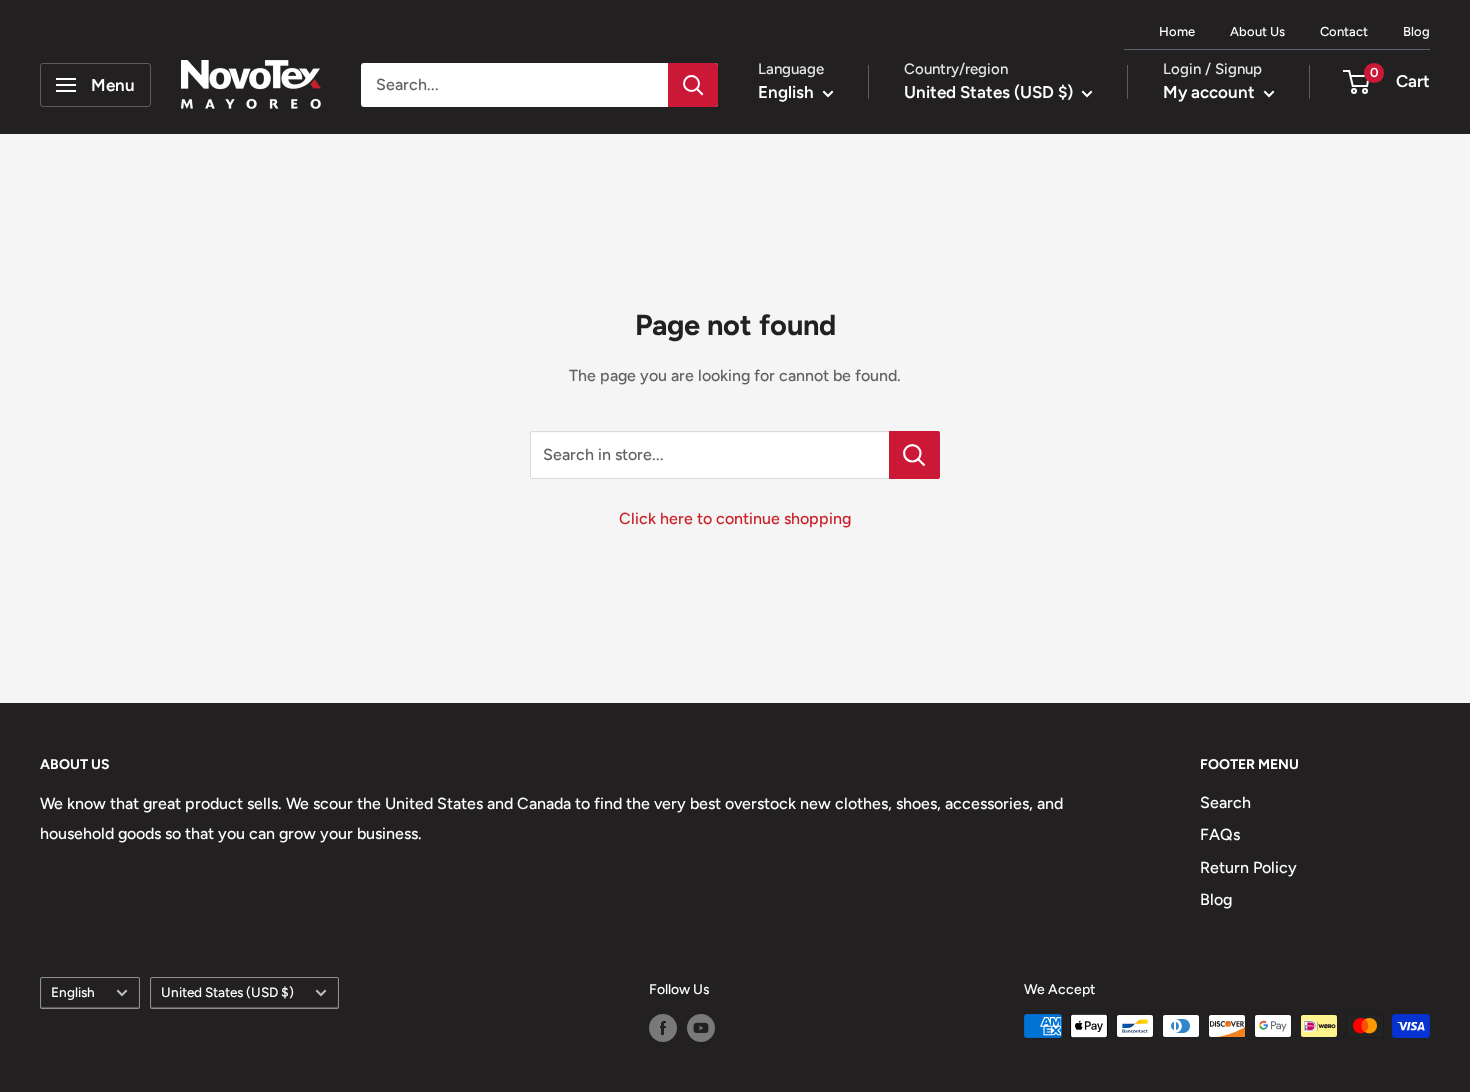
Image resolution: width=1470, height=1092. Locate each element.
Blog (1416, 31)
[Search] (693, 85)
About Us (1257, 31)
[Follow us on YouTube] (701, 1028)
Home (1177, 31)
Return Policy (1248, 867)
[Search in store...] (914, 455)
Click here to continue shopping (735, 518)
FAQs (1220, 834)
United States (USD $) (227, 992)
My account (1211, 92)
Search (1225, 802)
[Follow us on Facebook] (663, 1028)
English (73, 992)
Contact (1344, 31)
